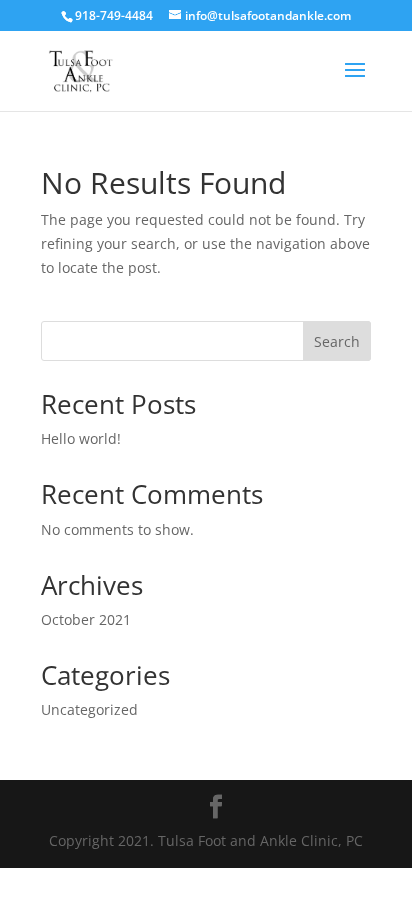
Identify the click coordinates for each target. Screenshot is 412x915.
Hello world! (81, 438)
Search (337, 341)
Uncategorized (89, 709)
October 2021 (86, 619)
